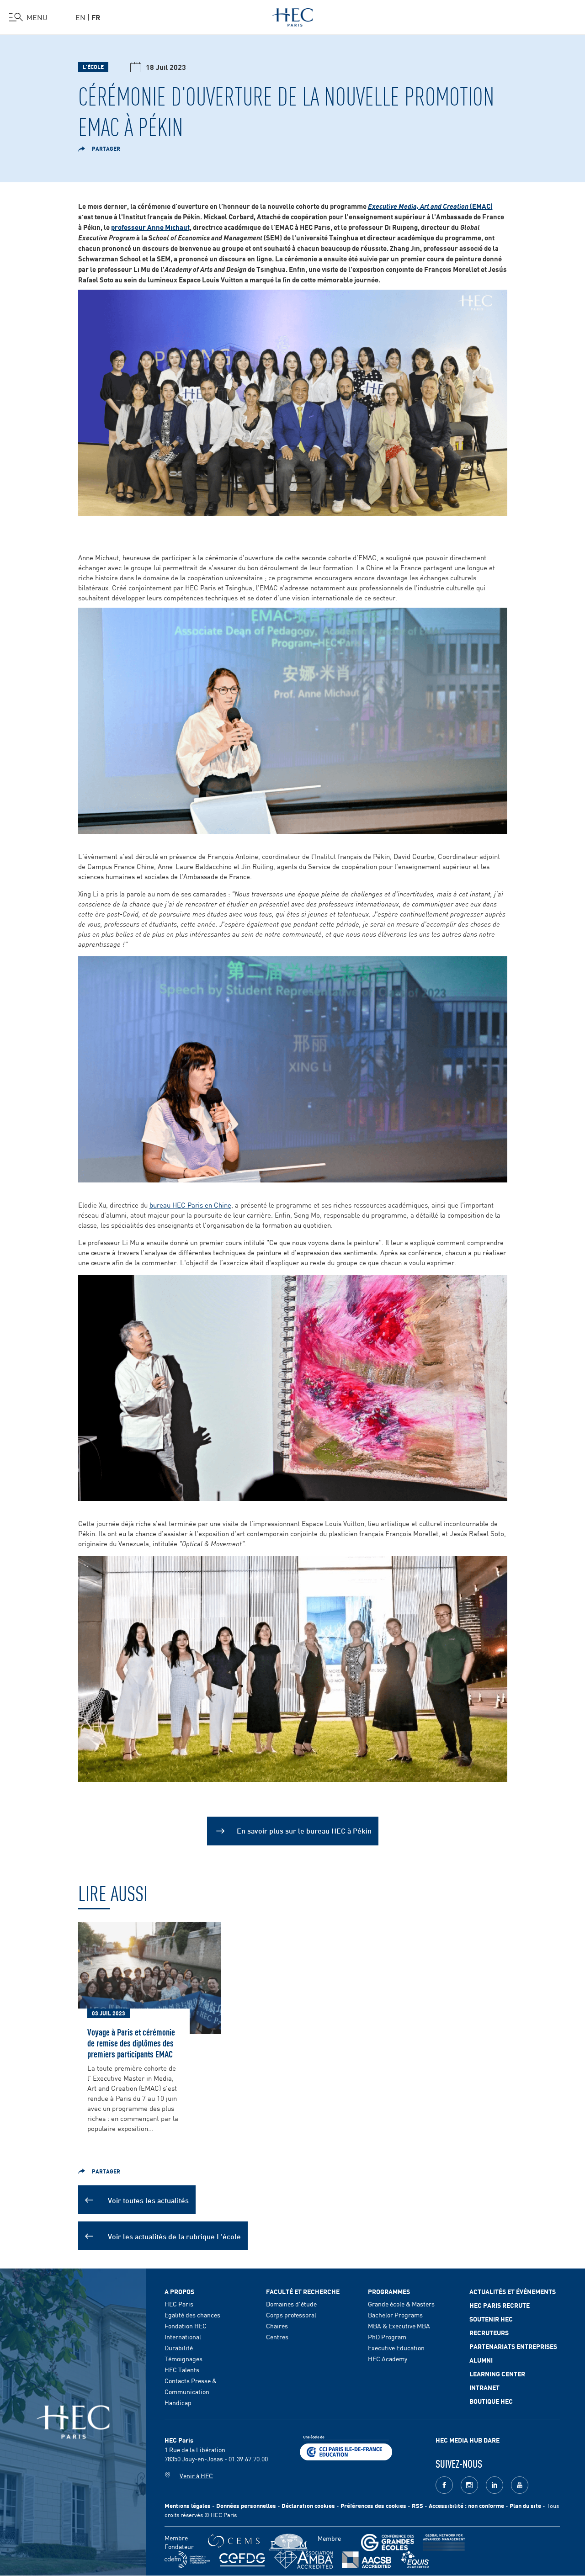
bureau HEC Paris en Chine (190, 1205)
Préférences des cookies (373, 2505)
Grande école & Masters (401, 2304)
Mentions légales (188, 2505)
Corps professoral (291, 2315)
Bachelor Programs (395, 2315)
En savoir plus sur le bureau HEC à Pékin (304, 1830)
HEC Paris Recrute (500, 2305)
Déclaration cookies (308, 2505)
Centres (277, 2337)
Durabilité (179, 2348)
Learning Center (497, 2374)
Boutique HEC (491, 2401)
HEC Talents (182, 2369)
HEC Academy (388, 2359)
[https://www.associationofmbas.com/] (303, 2560)
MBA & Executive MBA (399, 2326)
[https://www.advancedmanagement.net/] (444, 2542)
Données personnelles (246, 2505)
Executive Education (396, 2348)
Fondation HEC (186, 2326)
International (183, 2337)
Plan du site (525, 2505)
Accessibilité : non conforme (466, 2505)
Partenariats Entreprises (513, 2346)
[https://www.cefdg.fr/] (242, 2560)
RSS (417, 2505)
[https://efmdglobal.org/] (415, 2560)
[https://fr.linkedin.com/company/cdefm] (187, 2560)
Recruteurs (489, 2332)
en (80, 17)
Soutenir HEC (491, 2319)
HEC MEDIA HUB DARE (468, 2440)
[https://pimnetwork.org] (289, 2542)
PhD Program (387, 2337)
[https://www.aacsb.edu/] (366, 2560)
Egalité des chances (192, 2315)
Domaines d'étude (291, 2304)
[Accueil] (293, 16)
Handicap (178, 2402)
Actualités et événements (513, 2291)
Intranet (484, 2387)
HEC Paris (179, 2304)
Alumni (481, 2360)
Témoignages (183, 2359)
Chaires (277, 2326)
